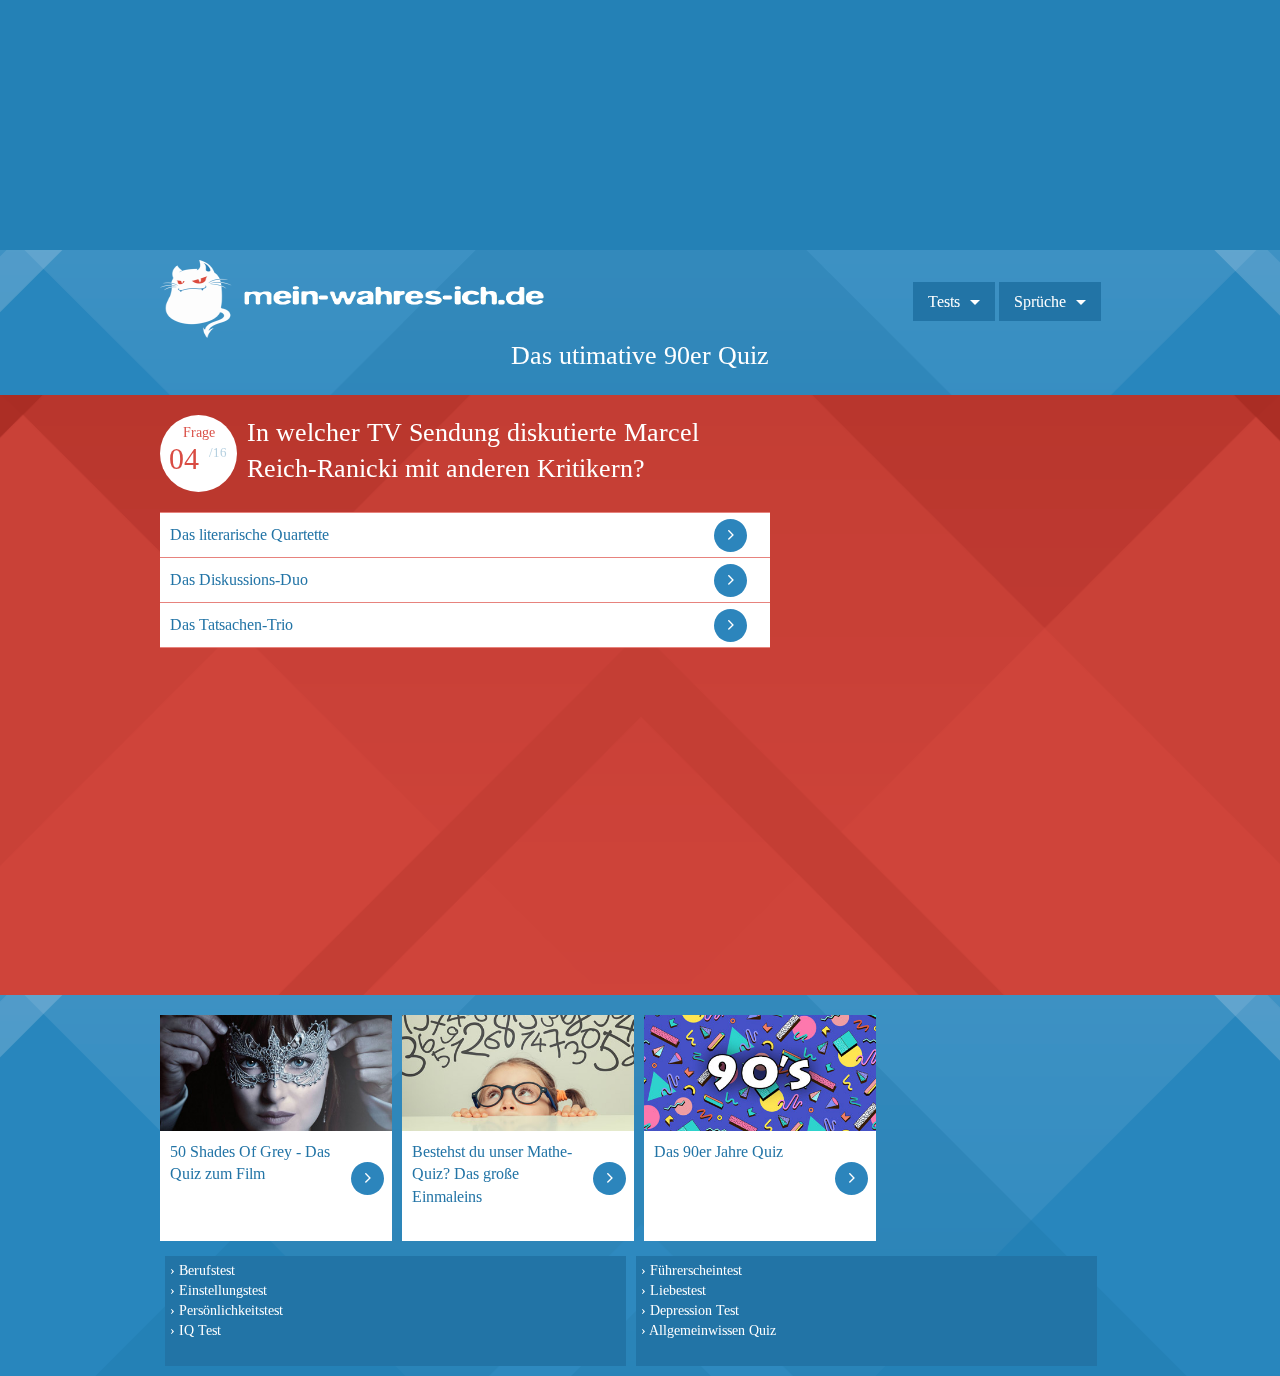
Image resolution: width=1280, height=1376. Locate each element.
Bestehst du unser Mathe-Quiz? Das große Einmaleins (492, 1173)
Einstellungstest (223, 1290)
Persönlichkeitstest (231, 1310)
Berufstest (207, 1270)
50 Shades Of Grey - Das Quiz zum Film (250, 1162)
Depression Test (694, 1310)
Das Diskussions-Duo (239, 579)
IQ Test (200, 1330)
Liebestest (678, 1290)
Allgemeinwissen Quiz (712, 1330)
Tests (944, 301)
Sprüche (1040, 301)
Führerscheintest (696, 1270)
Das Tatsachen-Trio (231, 624)
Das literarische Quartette (249, 534)
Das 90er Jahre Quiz (718, 1151)
